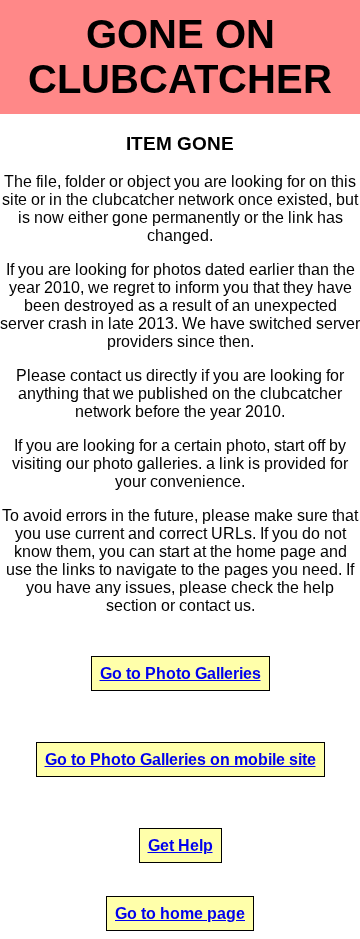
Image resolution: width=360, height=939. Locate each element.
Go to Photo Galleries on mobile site (180, 759)
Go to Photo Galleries (180, 673)
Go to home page (180, 913)
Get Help (180, 845)
